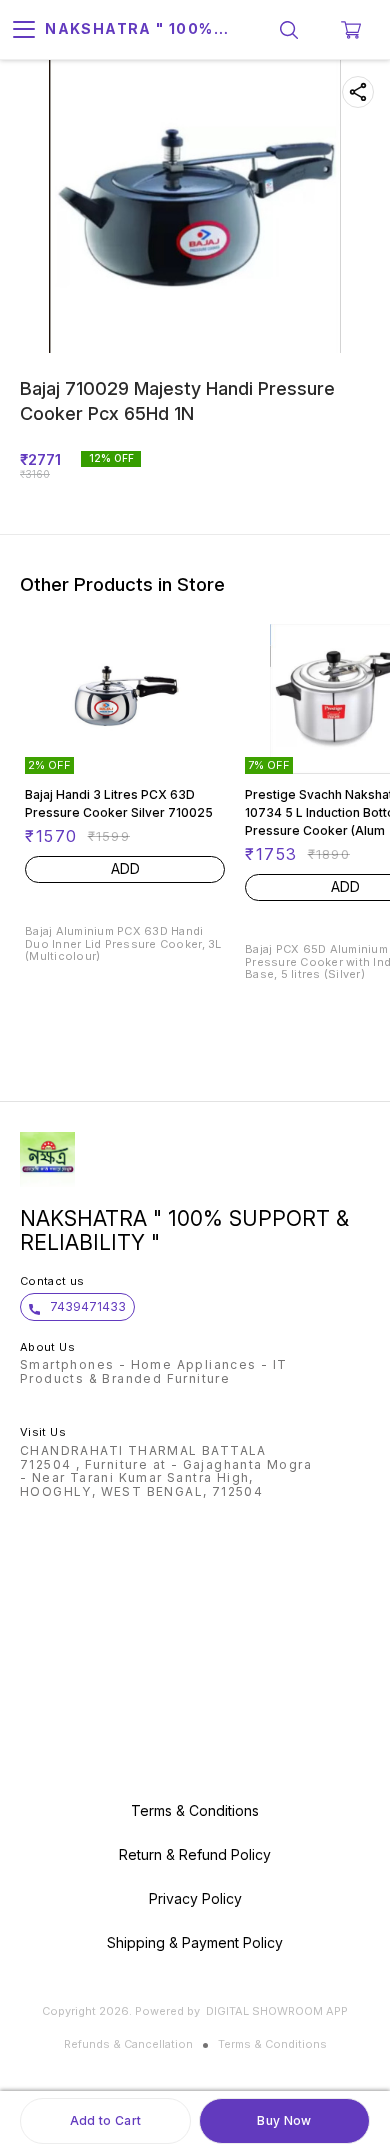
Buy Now (284, 2120)
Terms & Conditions (272, 2044)
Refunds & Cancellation (128, 2044)
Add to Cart (105, 2120)
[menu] (24, 30)
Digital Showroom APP (277, 2011)
